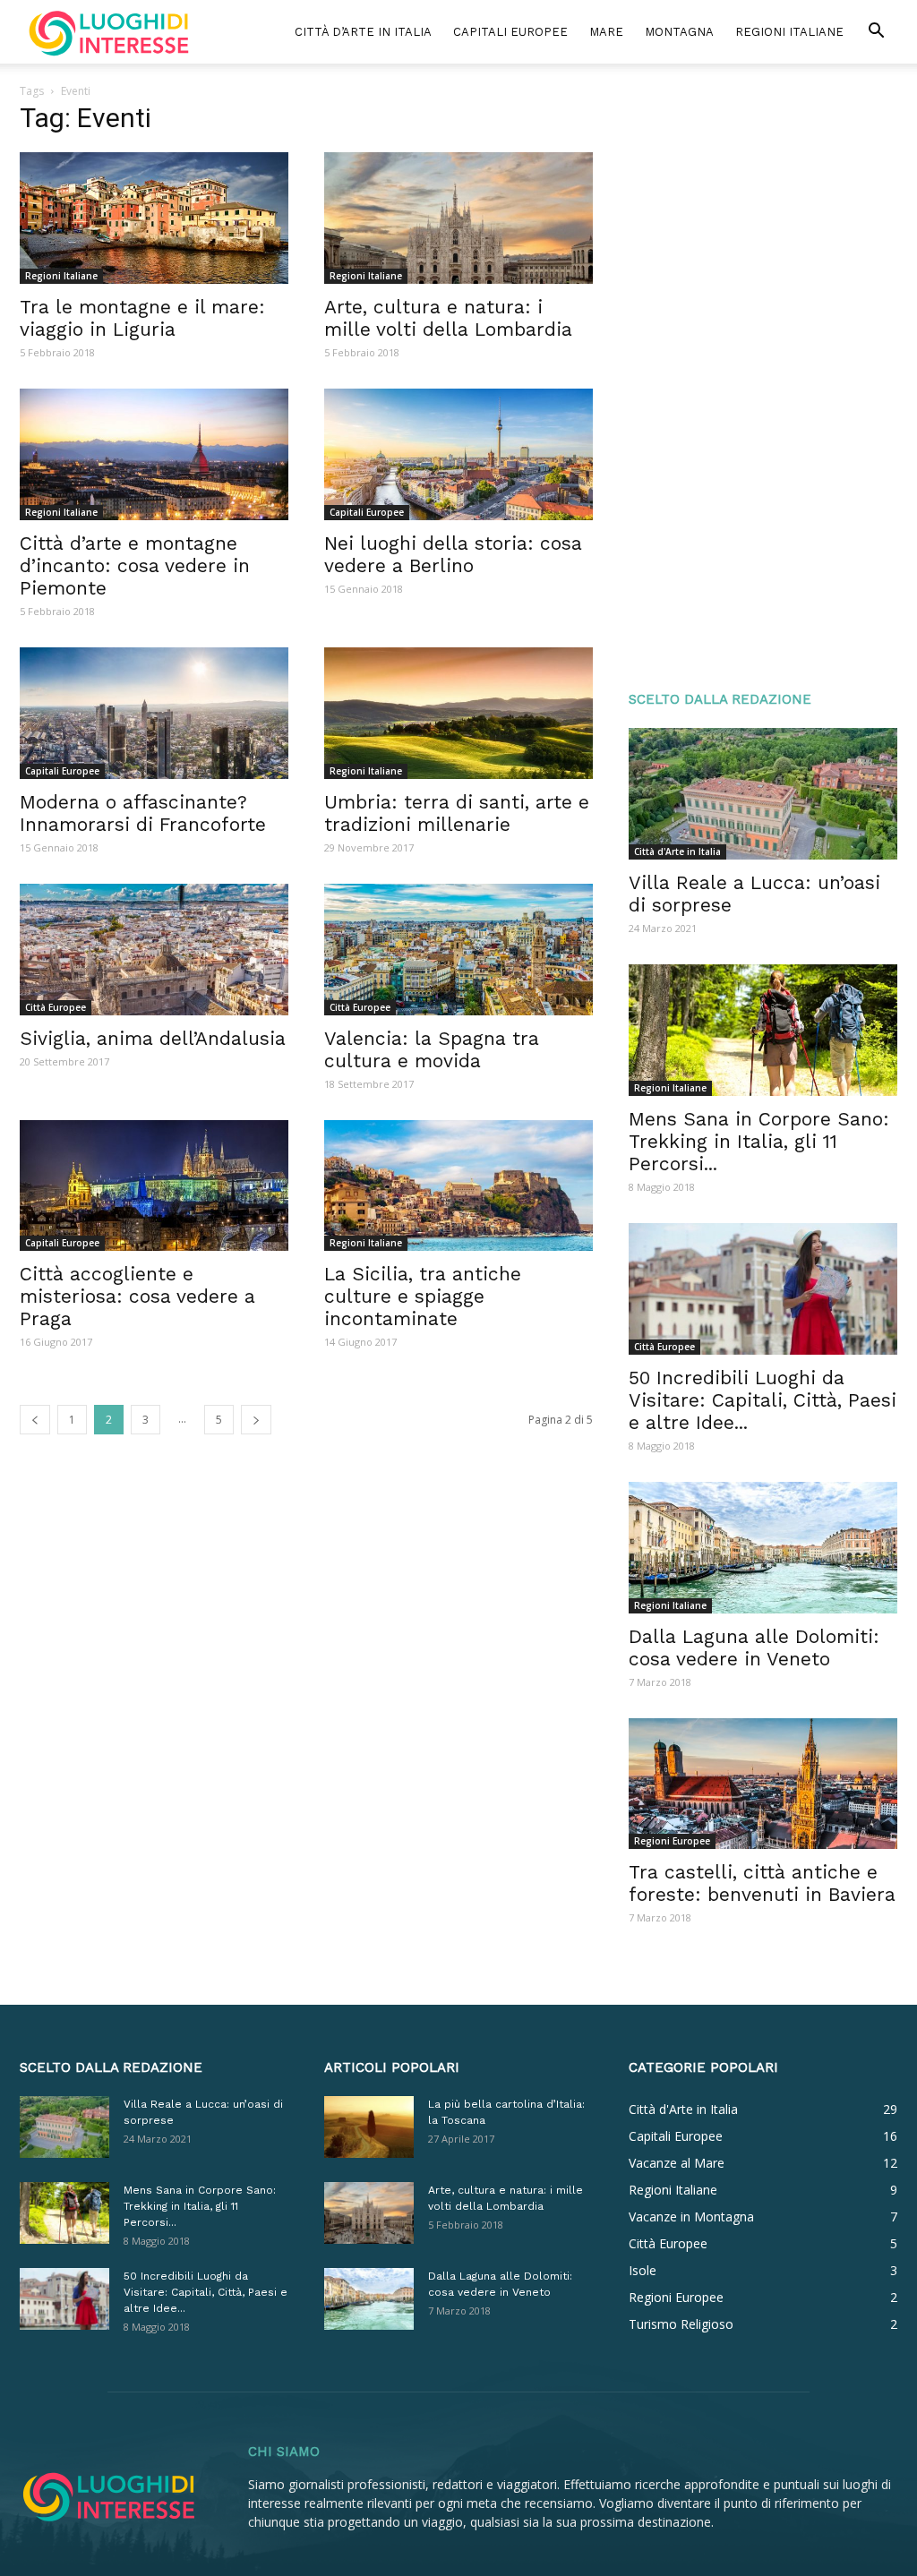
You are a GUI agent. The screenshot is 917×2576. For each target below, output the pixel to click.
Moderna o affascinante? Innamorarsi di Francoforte (143, 813)
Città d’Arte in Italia (363, 32)
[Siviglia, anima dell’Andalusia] (154, 950)
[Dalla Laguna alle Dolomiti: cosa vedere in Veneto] (763, 1548)
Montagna (679, 32)
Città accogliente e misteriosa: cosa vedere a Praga (137, 1296)
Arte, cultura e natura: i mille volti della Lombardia (448, 318)
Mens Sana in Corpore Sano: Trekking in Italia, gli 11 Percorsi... (759, 1141)
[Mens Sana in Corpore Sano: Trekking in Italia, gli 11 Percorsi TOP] (763, 1030)
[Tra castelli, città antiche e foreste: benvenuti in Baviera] (763, 1784)
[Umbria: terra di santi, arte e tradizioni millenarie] (458, 713)
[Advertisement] (763, 378)
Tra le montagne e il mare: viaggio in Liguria (142, 318)
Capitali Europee (510, 32)
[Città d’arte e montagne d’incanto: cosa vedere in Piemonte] (154, 454)
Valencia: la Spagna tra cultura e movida (432, 1049)
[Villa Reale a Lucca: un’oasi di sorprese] (763, 794)
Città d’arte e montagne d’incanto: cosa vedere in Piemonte (135, 565)
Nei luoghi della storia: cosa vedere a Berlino (453, 554)
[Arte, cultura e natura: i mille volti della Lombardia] (458, 218)
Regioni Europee (672, 1841)
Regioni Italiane (789, 32)
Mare (606, 32)
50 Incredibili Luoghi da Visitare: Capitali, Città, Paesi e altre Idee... (763, 1400)
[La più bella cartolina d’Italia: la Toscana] (369, 2127)
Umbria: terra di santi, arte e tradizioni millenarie (457, 813)
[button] (876, 33)
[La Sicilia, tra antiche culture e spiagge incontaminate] (458, 1186)
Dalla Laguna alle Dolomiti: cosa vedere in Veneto (754, 1647)
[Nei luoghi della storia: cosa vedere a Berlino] (458, 454)
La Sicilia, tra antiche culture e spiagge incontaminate (423, 1296)
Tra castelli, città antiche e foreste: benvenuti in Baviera (762, 1883)
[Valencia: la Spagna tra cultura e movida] (458, 950)
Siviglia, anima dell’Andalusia (153, 1038)
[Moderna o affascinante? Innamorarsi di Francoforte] (154, 713)
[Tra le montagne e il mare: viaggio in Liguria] (154, 218)
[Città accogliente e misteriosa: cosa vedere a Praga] (154, 1186)
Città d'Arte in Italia (677, 852)
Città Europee (56, 1007)
